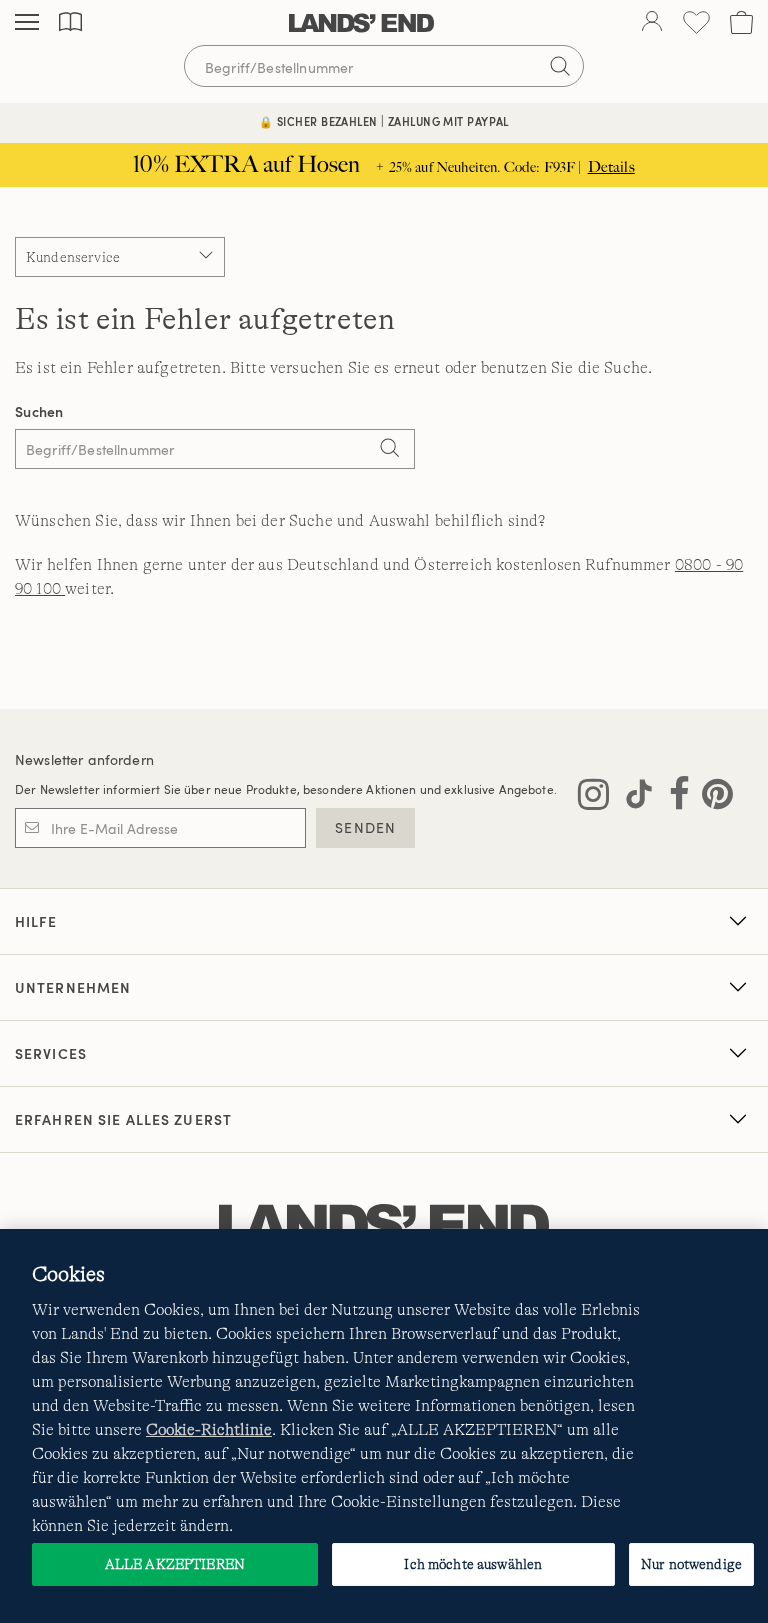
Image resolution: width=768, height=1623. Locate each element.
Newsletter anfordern (84, 759)
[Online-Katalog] (70, 22)
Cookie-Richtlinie (209, 1430)
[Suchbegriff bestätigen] (560, 66)
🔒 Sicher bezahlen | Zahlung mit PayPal (384, 121)
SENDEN (365, 827)
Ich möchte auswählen (473, 1564)
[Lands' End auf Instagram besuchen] (593, 798)
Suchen (39, 411)
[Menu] (27, 23)
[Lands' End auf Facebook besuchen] (673, 798)
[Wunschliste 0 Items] (696, 22)
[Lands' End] (361, 23)
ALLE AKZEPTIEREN (175, 1564)
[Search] (390, 451)
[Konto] (652, 23)
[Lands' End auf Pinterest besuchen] (711, 798)
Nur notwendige (691, 1564)
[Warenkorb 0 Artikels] (741, 22)
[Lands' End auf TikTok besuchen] (633, 798)
